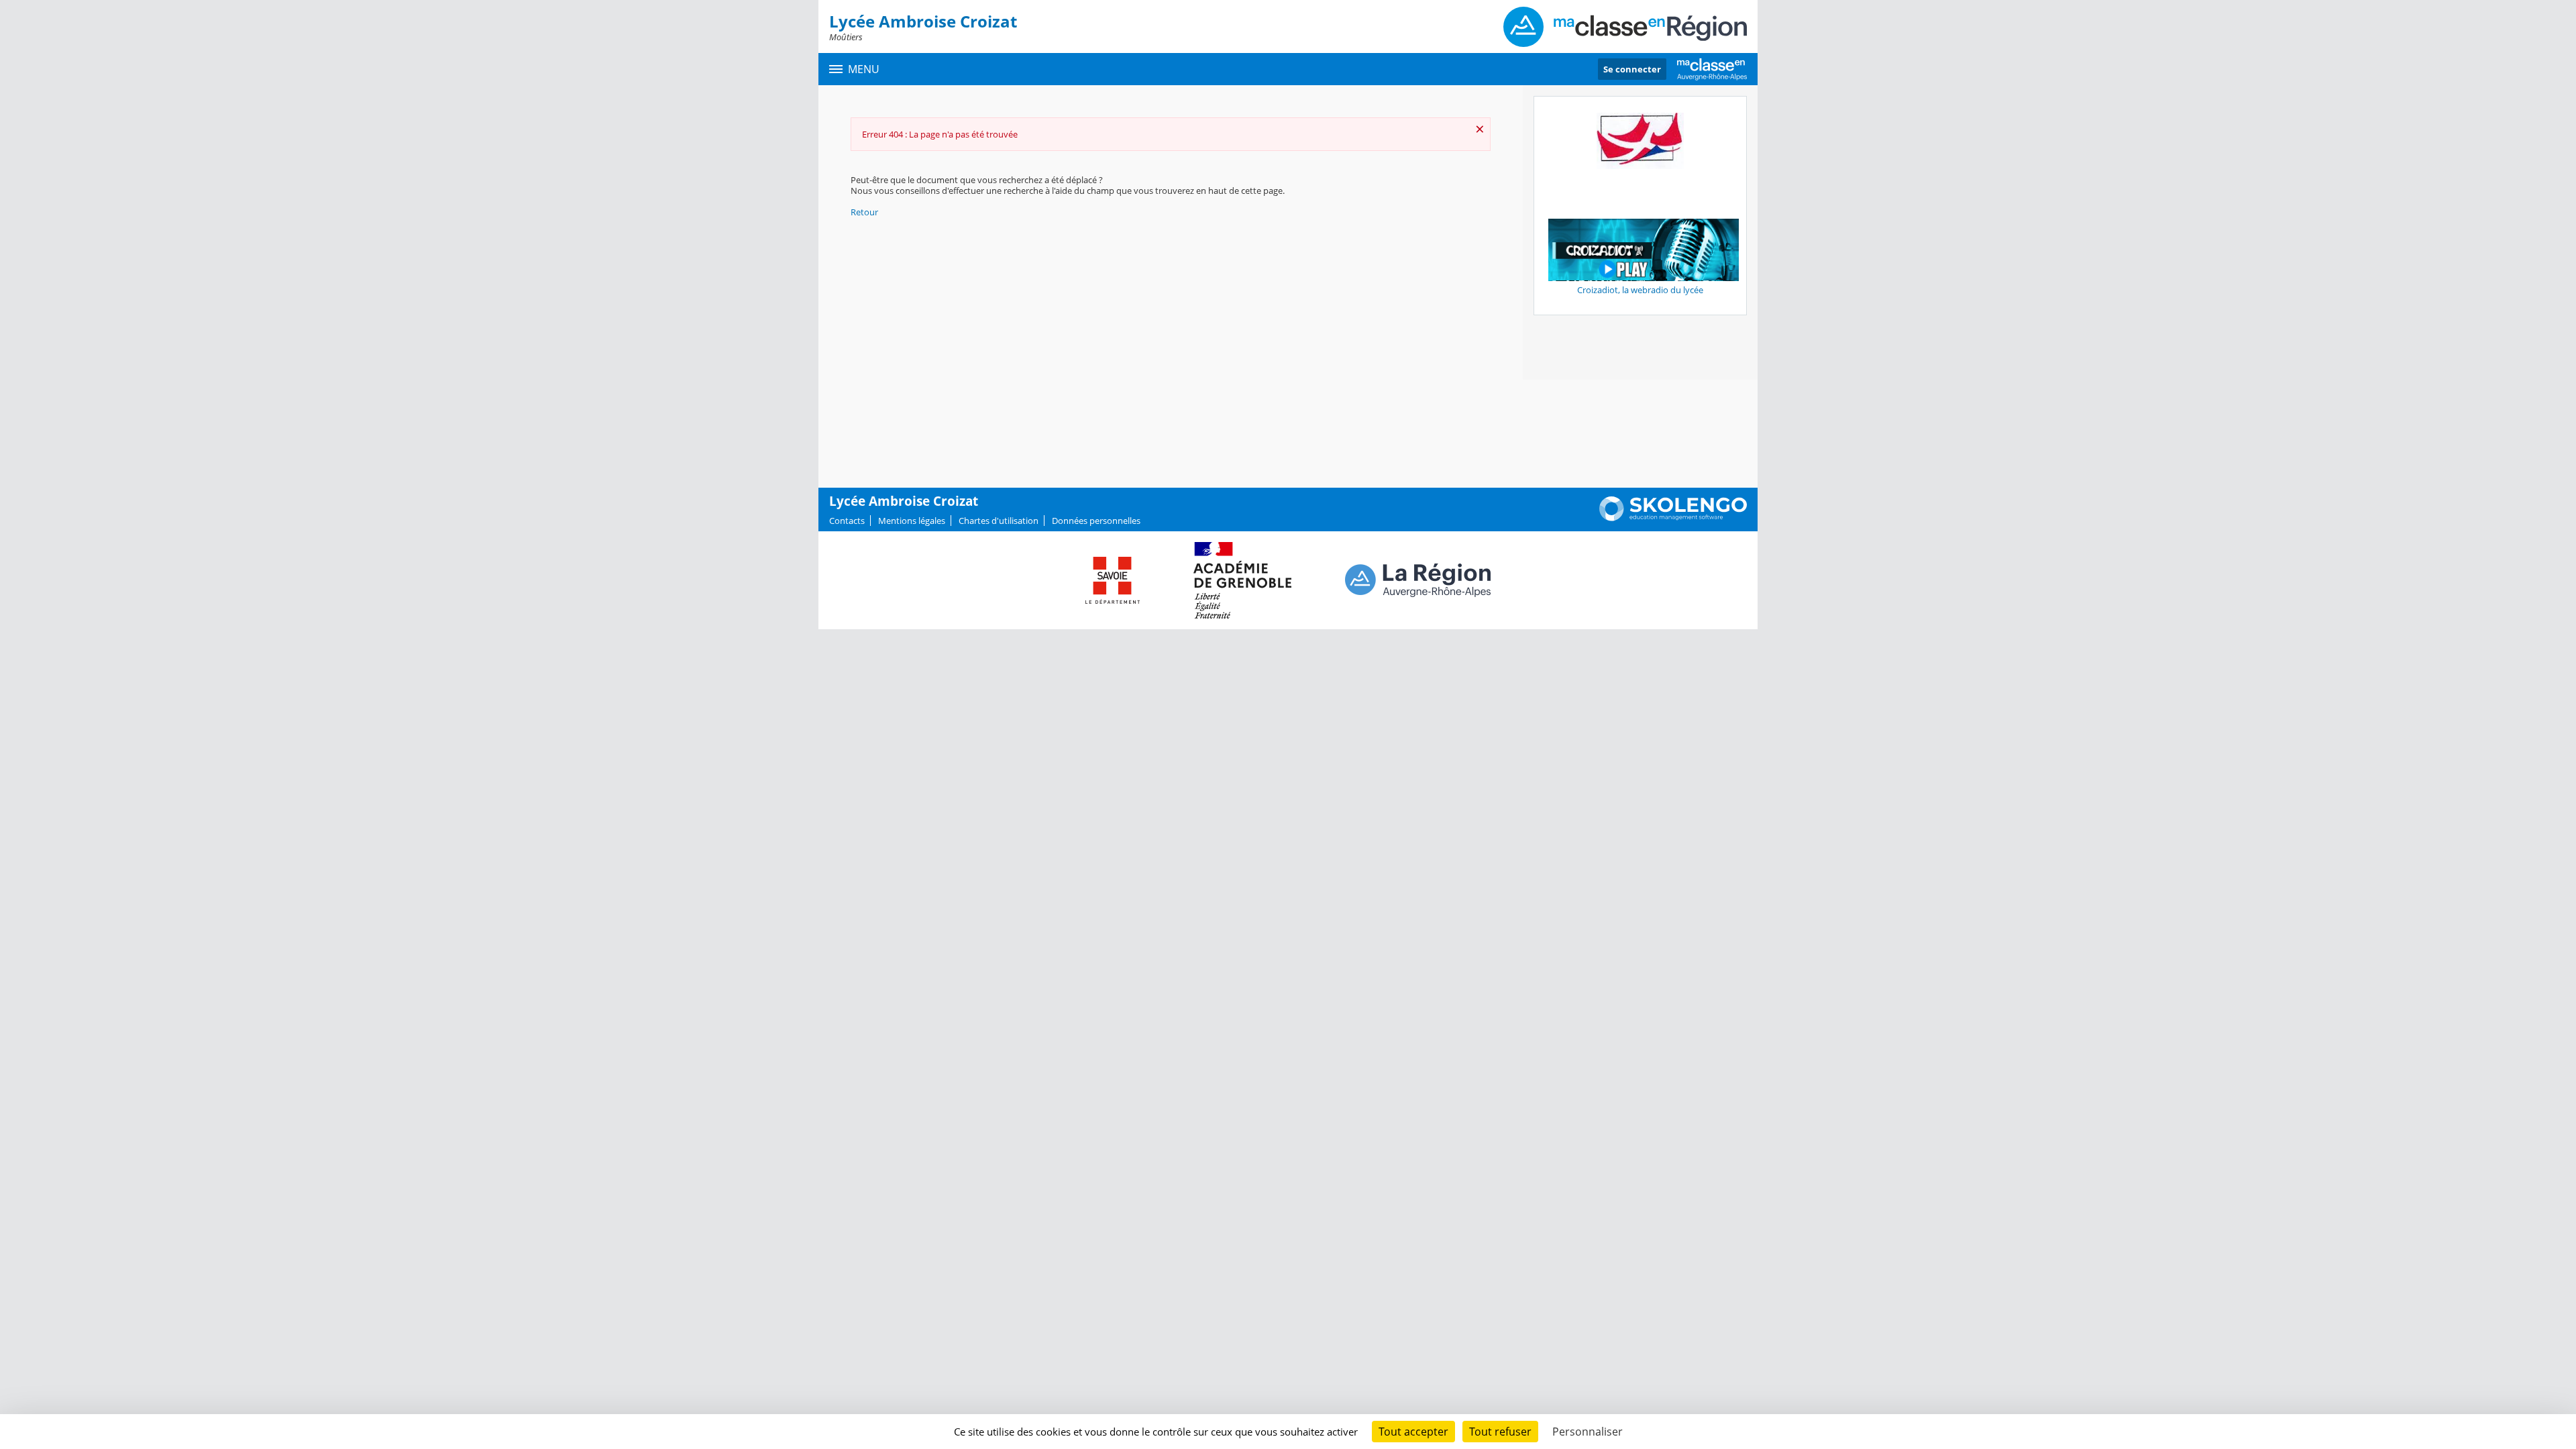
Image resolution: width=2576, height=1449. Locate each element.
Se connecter (1632, 69)
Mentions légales (912, 521)
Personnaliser (1588, 1432)
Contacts (847, 521)
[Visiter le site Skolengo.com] (1673, 518)
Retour (864, 212)
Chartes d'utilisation (999, 521)
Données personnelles (1096, 521)
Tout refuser (1500, 1432)
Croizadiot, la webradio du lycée (1640, 290)
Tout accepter (1413, 1432)
